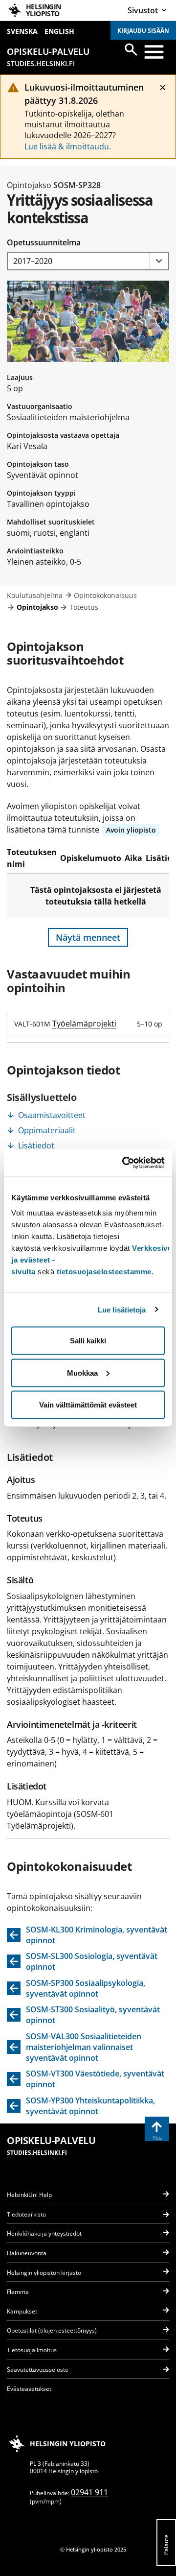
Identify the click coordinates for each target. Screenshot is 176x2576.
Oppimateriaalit (47, 1130)
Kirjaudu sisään (143, 31)
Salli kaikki (88, 1341)
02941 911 (89, 2492)
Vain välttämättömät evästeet (88, 1405)
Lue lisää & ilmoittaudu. (68, 146)
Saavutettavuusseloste (38, 2370)
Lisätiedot (36, 1145)
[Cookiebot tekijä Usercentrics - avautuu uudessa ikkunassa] (124, 1163)
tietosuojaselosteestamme (104, 1272)
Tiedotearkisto (26, 2214)
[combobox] (88, 261)
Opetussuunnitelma (44, 242)
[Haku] (131, 49)
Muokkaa (82, 1372)
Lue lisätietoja (122, 1309)
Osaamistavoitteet (52, 1115)
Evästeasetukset (29, 2389)
